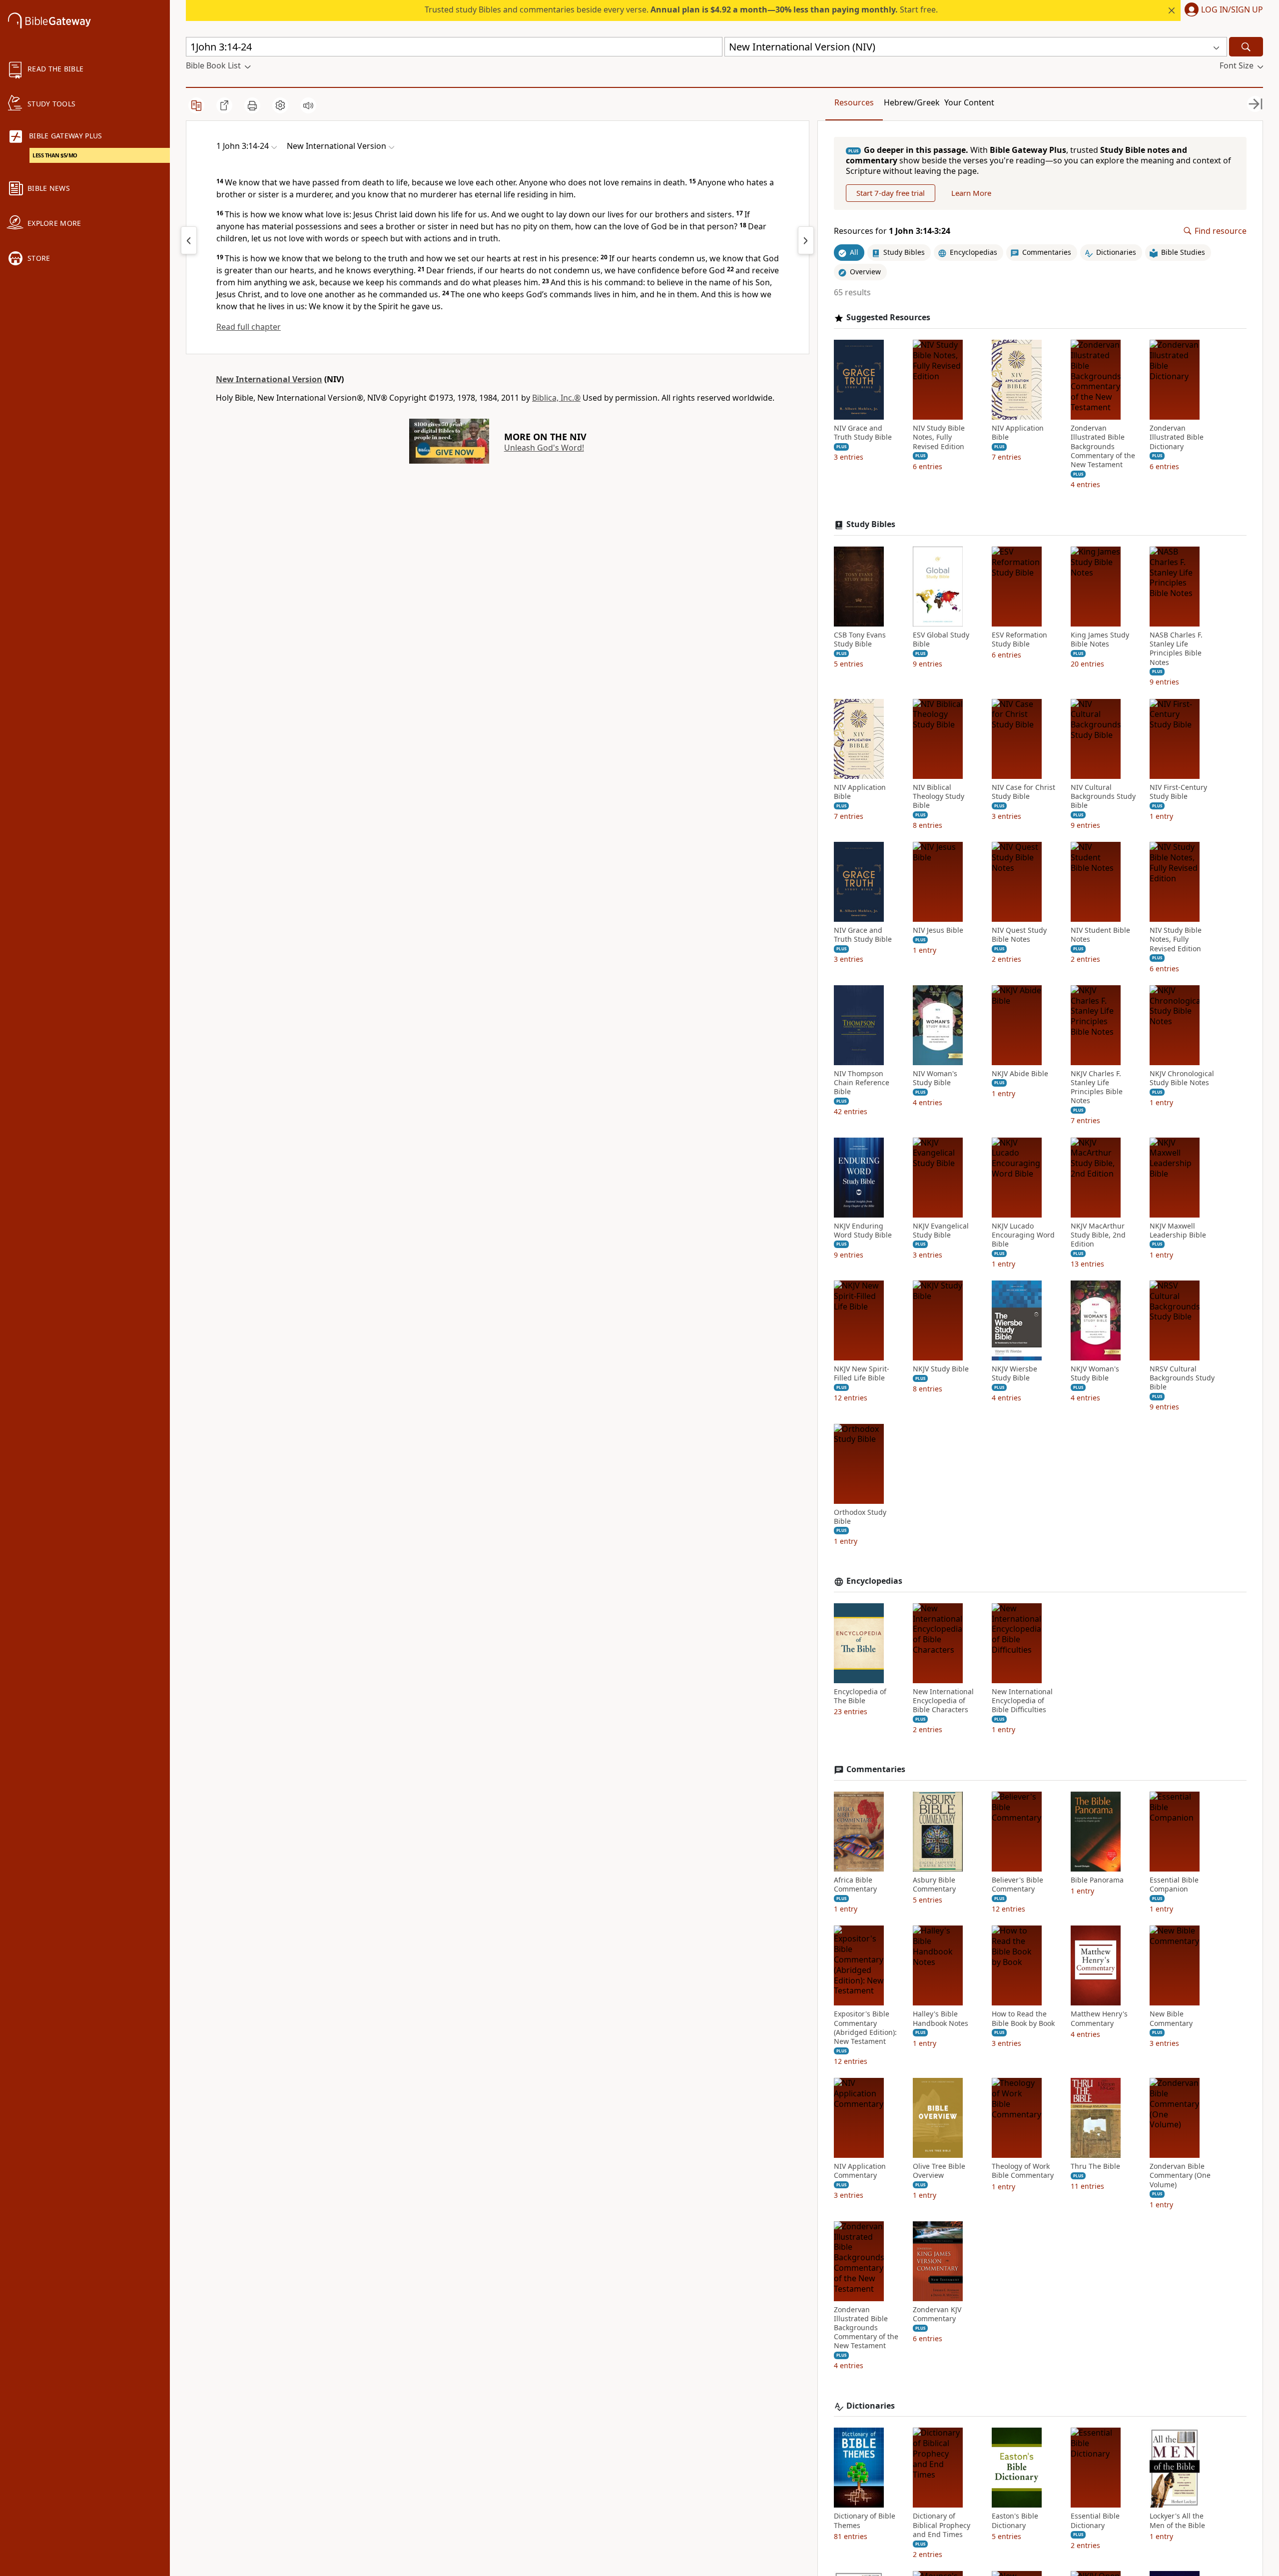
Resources (854, 102)
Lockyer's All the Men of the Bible (1177, 2521)
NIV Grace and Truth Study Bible (863, 433)
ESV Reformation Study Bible (1019, 640)
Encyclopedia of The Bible (860, 1696)
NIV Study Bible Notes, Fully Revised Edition (939, 437)
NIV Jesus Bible (938, 930)
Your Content (969, 102)
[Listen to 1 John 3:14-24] (308, 105)
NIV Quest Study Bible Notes (1019, 935)
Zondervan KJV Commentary (937, 2314)
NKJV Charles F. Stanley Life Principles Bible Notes (1097, 1087)
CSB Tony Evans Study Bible (860, 640)
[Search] (1246, 47)
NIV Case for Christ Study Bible (1023, 792)
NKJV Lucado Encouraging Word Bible (1023, 1235)
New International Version (269, 379)
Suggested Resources (888, 318)
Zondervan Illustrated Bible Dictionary (1177, 437)
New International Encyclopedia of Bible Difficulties (1022, 1701)
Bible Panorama (1097, 1880)
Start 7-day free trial (891, 193)
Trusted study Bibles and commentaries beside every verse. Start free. (681, 9)
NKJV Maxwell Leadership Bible (1178, 1231)
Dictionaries (871, 2406)
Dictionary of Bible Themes (865, 2521)
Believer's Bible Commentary (1017, 1885)
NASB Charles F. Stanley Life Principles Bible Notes (1176, 649)
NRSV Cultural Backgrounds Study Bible (1182, 1378)
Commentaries (876, 1769)
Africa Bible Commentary (855, 1885)
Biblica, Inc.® (556, 398)
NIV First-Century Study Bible (1178, 792)
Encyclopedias (874, 1581)
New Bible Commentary (1171, 2018)
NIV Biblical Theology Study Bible (939, 796)
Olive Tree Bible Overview (939, 2171)
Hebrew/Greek (912, 102)
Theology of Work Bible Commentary (1023, 2171)
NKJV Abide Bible (1020, 1074)
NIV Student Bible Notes (1100, 935)
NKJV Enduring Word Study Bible (863, 1231)
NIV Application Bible (1018, 433)
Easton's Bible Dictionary (1015, 2521)
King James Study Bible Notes (1100, 640)
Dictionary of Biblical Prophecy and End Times (942, 2525)
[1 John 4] (806, 240)
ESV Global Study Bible (941, 640)
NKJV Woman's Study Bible (1095, 1373)
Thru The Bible (1095, 2166)
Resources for (892, 231)
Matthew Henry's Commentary (1099, 2018)
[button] (1222, 10)
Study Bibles (871, 524)
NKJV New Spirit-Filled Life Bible (862, 1373)
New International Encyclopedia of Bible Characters (943, 1701)
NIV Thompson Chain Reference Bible (862, 1083)
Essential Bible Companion (1174, 1885)
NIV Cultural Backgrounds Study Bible (1103, 796)
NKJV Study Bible (941, 1369)
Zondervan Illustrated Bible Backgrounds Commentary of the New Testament (1103, 446)
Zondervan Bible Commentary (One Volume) (1180, 2175)
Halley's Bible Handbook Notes (941, 2018)
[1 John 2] (189, 240)
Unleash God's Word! (544, 448)
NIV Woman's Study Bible (935, 1078)
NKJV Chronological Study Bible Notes (1182, 1078)
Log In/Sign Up (1232, 10)
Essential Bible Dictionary (1095, 2521)
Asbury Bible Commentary (934, 1885)
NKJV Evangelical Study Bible (941, 1231)
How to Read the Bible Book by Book (1023, 2018)
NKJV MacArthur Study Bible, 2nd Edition (1098, 1235)
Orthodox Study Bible (860, 1517)
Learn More (971, 193)
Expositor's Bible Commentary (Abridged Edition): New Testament (865, 2028)
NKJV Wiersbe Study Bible (1014, 1373)
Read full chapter (249, 327)
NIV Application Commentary (860, 2171)
